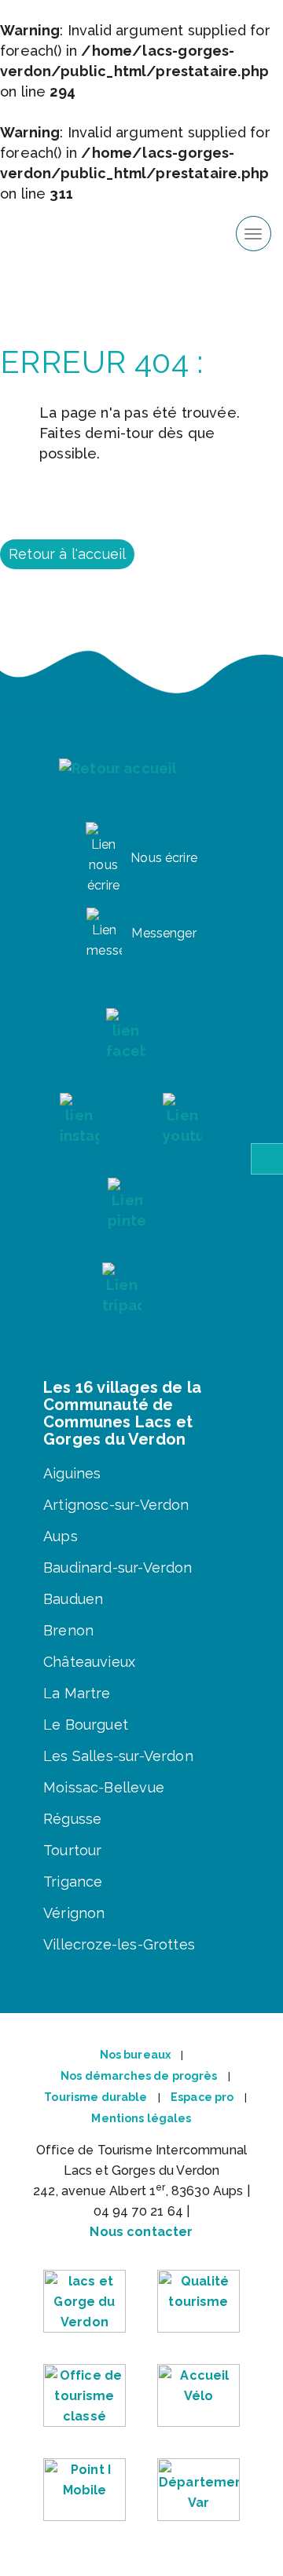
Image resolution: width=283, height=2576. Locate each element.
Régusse (72, 1819)
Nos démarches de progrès (139, 2076)
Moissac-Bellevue (104, 1787)
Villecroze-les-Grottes (119, 1944)
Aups (61, 1536)
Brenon (68, 1630)
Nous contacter (141, 2232)
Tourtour (72, 1850)
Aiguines (72, 1473)
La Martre (77, 1693)
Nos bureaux (136, 2055)
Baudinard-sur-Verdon (118, 1568)
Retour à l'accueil (67, 554)
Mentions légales (141, 2118)
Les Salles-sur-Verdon (118, 1756)
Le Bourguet (86, 1725)
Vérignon (74, 1913)
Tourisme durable (96, 2097)
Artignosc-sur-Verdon (116, 1505)
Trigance (73, 1882)
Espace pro (202, 2097)
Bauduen (73, 1599)
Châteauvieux (89, 1662)
